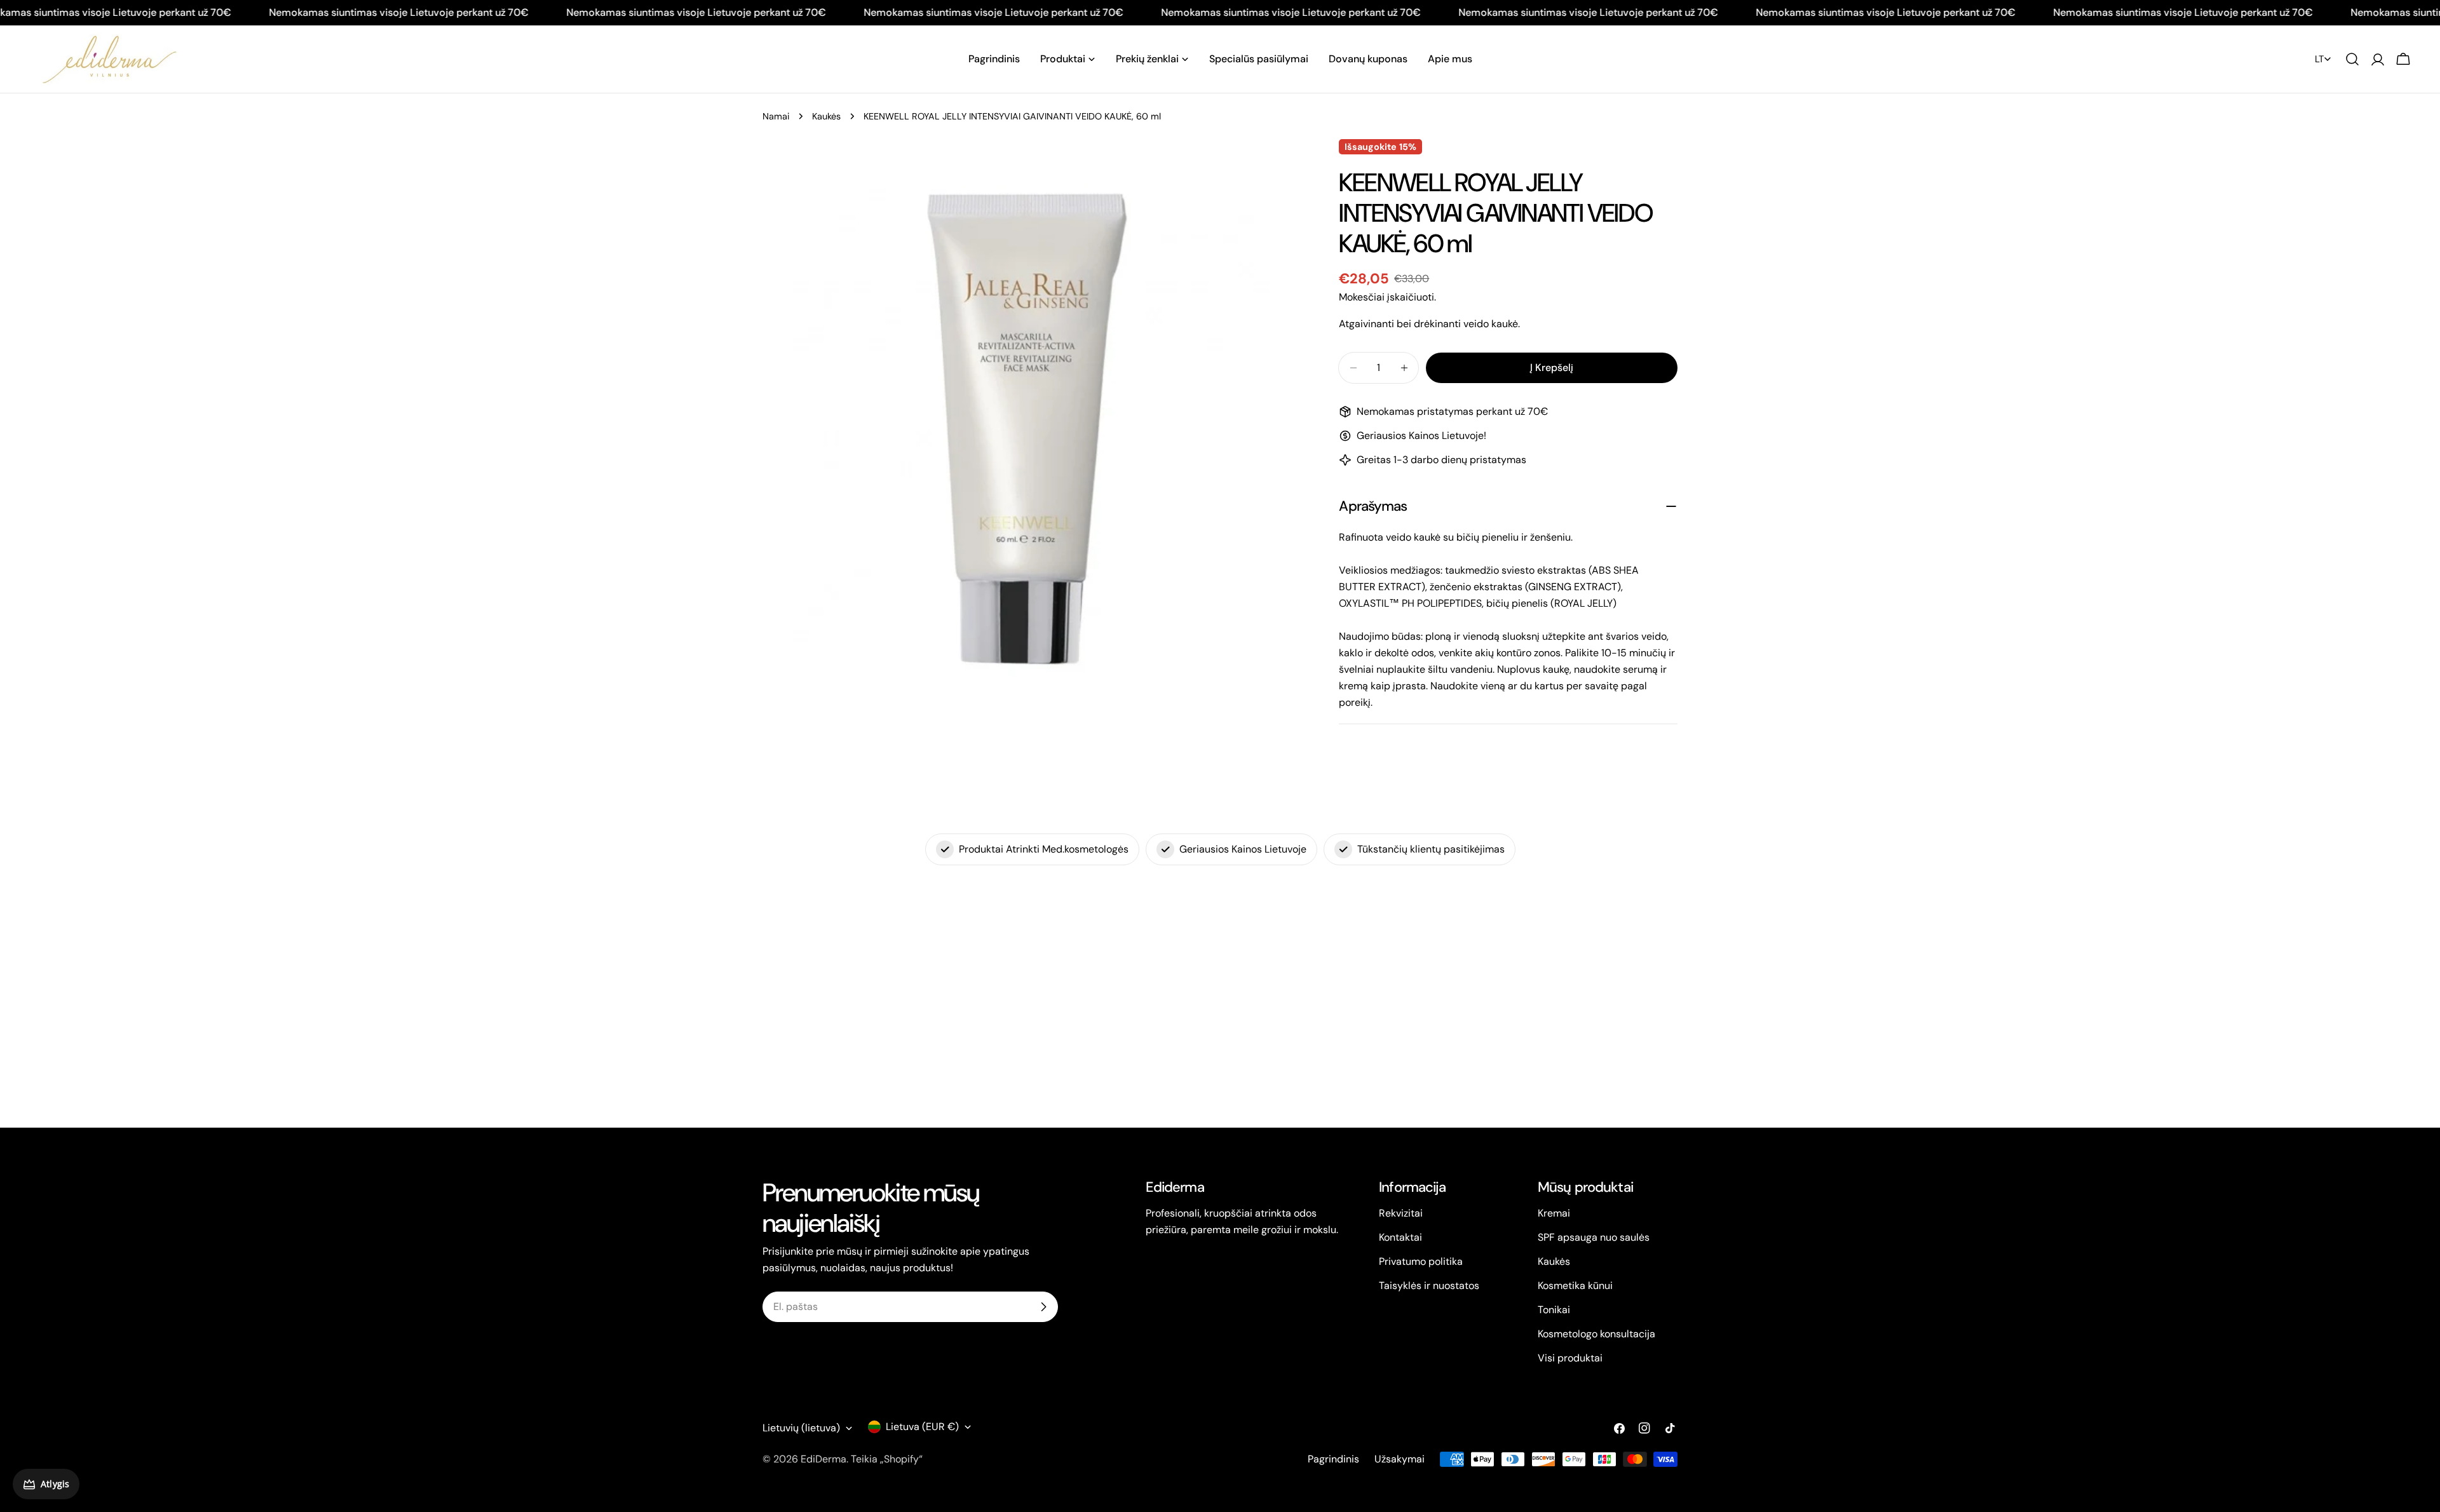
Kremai (1554, 1213)
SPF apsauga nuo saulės (1594, 1237)
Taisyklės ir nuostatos (1429, 1286)
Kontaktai (1400, 1237)
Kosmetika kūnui (1575, 1286)
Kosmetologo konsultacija (1596, 1334)
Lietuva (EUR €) (922, 1427)
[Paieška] (2352, 59)
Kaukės (826, 116)
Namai (776, 116)
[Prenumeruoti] (1043, 1307)
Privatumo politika (1421, 1261)
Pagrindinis (1333, 1459)
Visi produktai (1570, 1358)
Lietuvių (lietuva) (801, 1428)
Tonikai (1554, 1310)
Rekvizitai (1401, 1213)
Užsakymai (1400, 1459)
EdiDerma (823, 1459)
